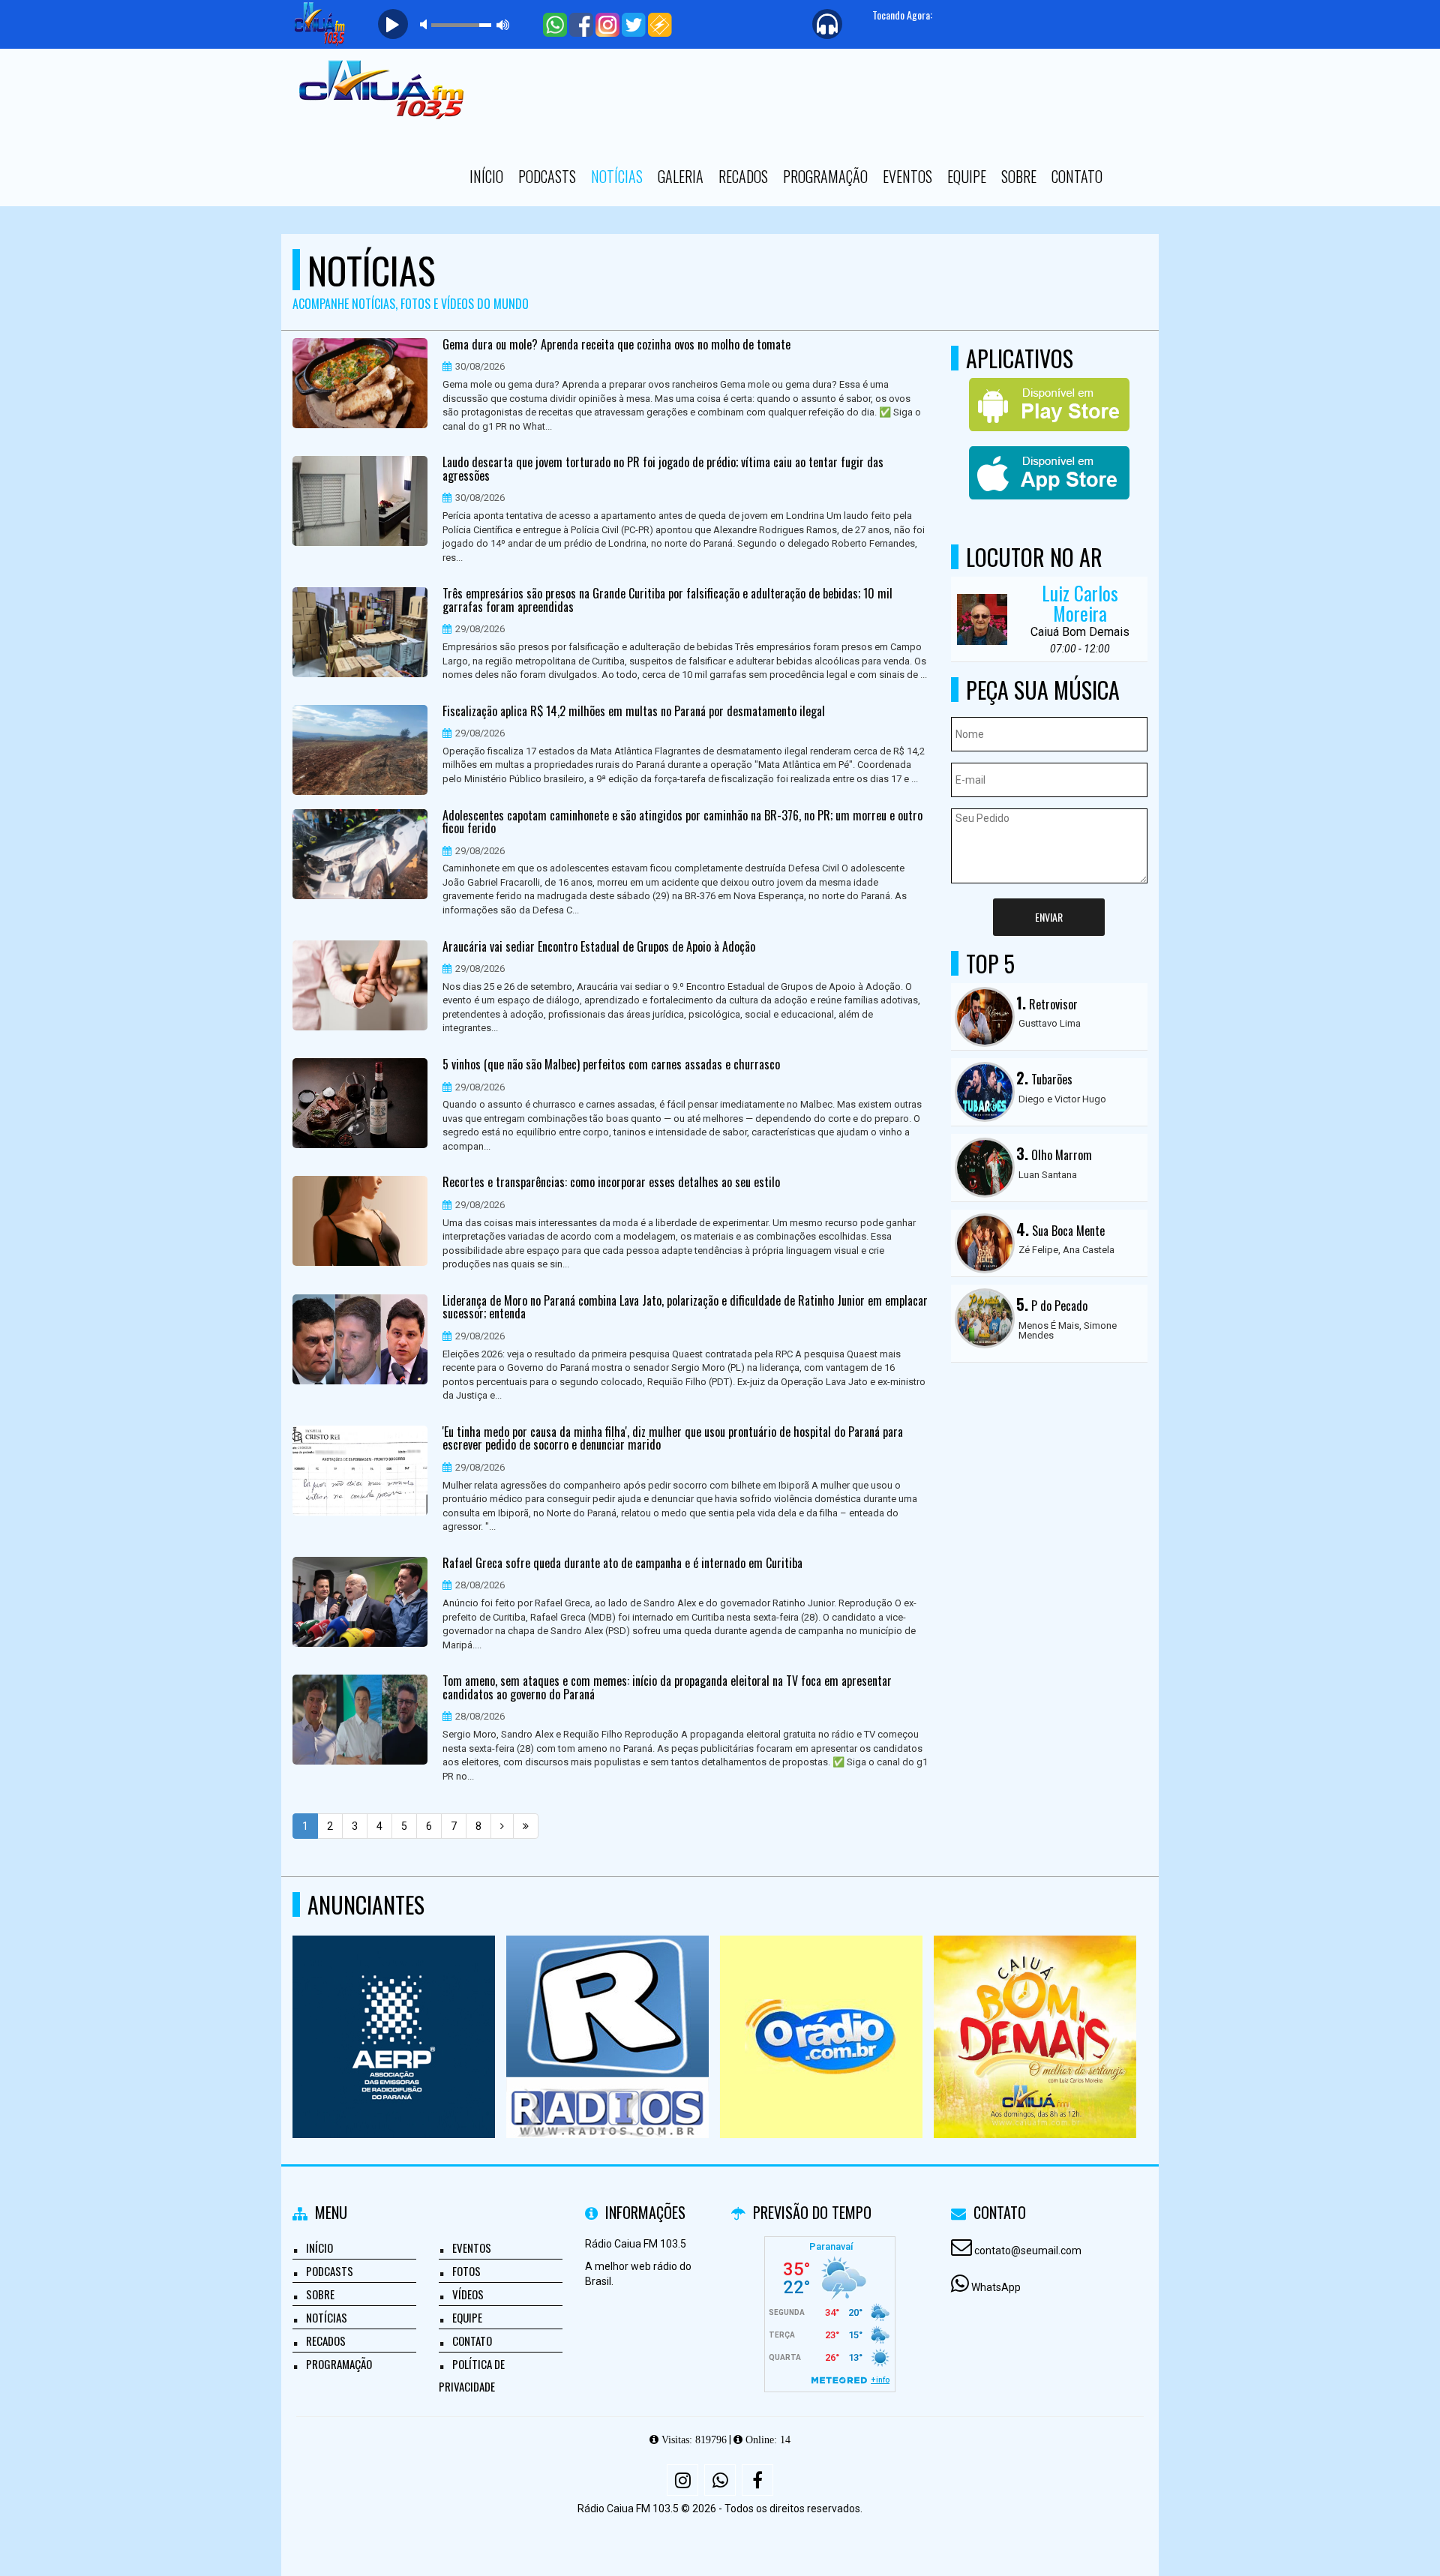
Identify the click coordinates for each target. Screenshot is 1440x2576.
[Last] (526, 1826)
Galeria (681, 176)
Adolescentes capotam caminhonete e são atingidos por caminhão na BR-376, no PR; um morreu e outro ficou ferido (682, 822)
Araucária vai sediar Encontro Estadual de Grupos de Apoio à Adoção (599, 947)
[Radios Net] (608, 2009)
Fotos (466, 2271)
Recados (743, 176)
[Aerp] (394, 2009)
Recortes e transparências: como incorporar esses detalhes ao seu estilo (611, 1183)
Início (486, 176)
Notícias (617, 176)
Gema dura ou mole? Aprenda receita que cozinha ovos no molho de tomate (616, 345)
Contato (1077, 176)
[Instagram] (682, 2480)
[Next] (502, 1826)
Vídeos (468, 2294)
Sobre (1019, 176)
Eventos (907, 176)
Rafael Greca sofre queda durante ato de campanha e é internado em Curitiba (622, 1564)
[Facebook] (757, 2480)
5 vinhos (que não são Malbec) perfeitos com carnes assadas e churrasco (611, 1065)
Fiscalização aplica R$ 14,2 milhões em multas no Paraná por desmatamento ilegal (634, 712)
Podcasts (547, 176)
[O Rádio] (822, 2009)
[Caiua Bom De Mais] (1035, 2009)
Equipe (967, 176)
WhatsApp (996, 2287)
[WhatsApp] (720, 2480)
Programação (825, 176)
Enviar (1049, 917)
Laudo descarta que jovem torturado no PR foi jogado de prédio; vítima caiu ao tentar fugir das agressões (663, 469)
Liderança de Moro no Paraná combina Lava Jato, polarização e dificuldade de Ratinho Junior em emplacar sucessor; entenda (685, 1307)
